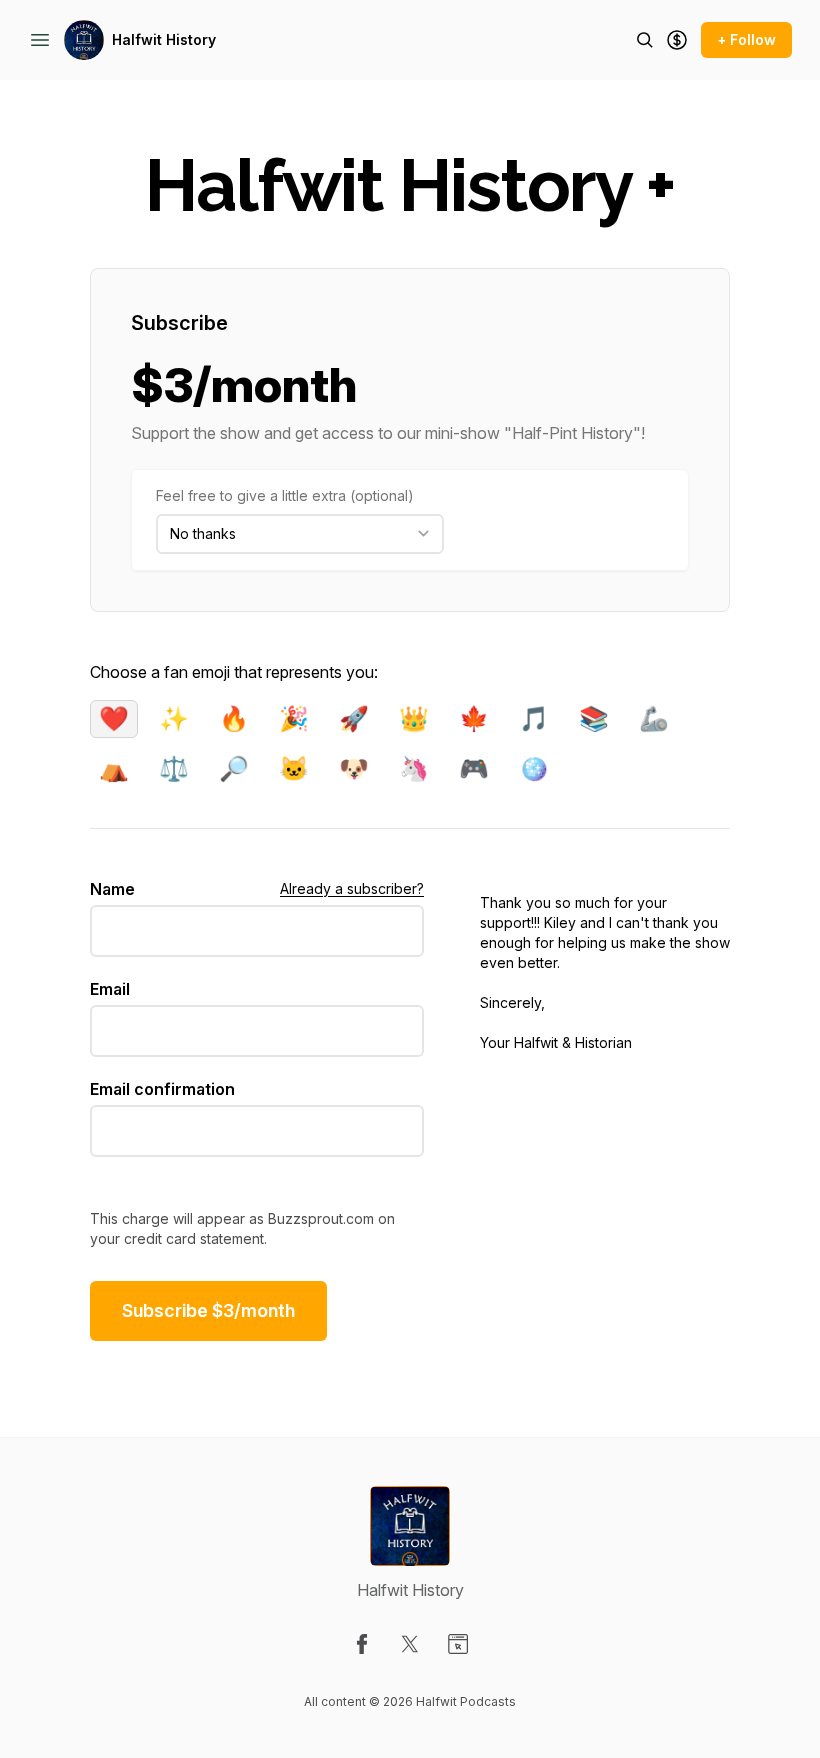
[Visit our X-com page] (410, 1644)
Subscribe (179, 323)
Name (112, 889)
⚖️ (174, 768)
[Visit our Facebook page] (362, 1644)
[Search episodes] (645, 40)
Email (110, 989)
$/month (208, 1310)
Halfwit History (164, 39)
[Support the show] (677, 40)
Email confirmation (162, 1089)
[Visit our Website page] (458, 1644)
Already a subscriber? (352, 888)
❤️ (114, 718)
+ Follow (746, 39)
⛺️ (114, 768)
